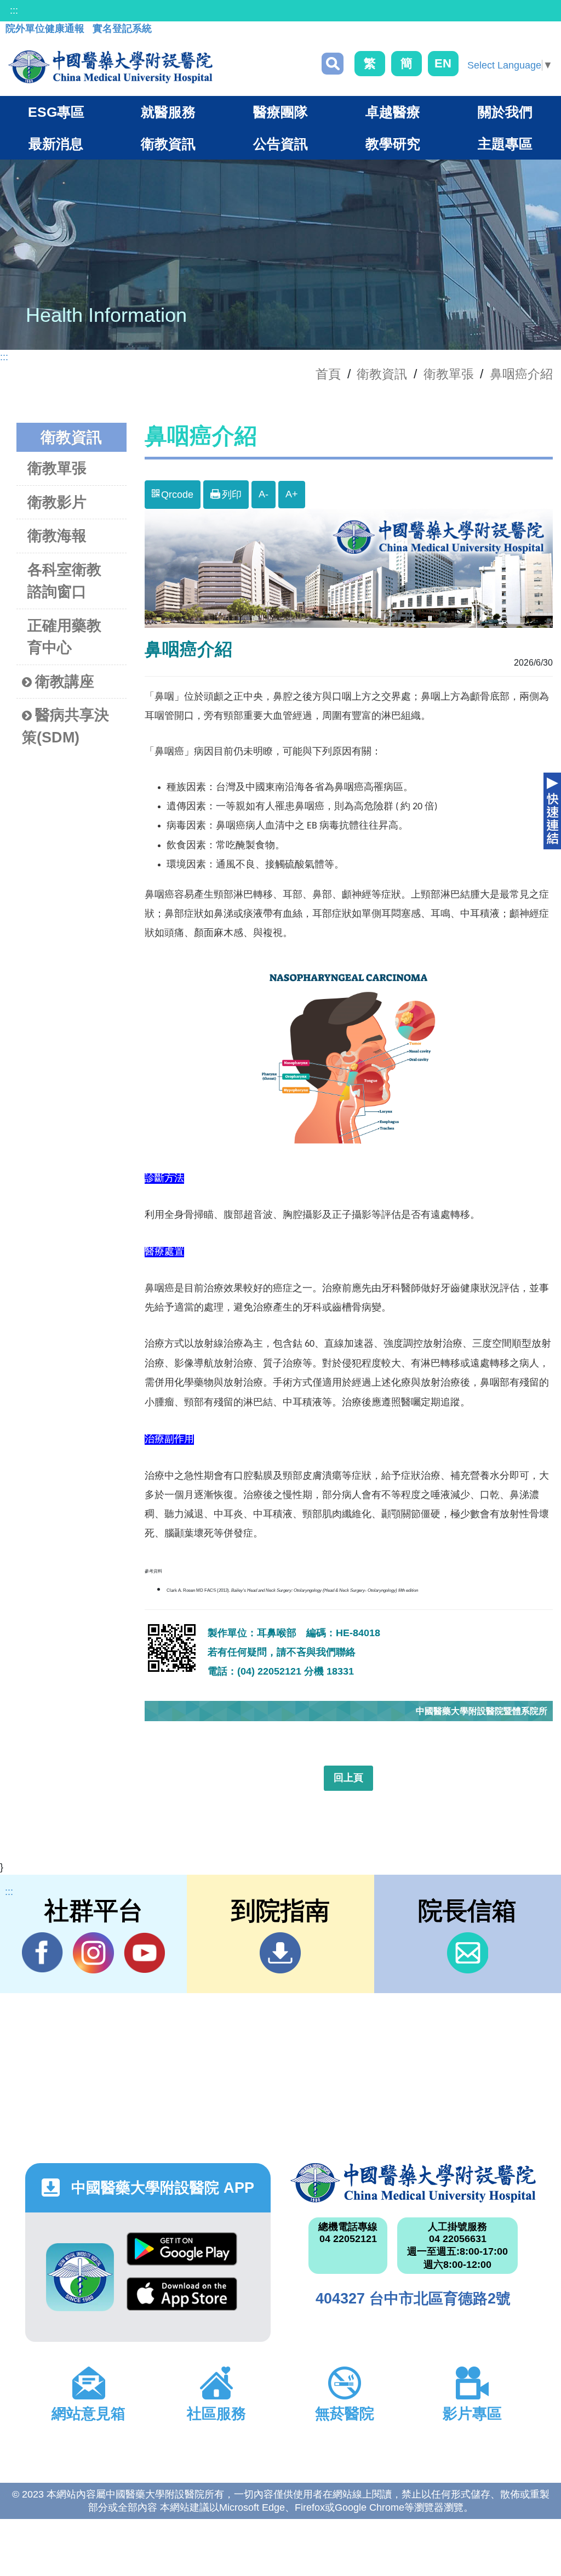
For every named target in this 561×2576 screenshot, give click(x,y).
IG (93, 1953)
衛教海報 (57, 536)
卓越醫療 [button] (393, 112)
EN (443, 63)
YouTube (144, 1953)
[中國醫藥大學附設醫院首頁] (110, 67)
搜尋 (333, 64)
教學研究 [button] (393, 144)
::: (14, 10)
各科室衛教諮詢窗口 (64, 581)
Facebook (42, 1953)
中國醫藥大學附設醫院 (413, 2183)
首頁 (328, 374)
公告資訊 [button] (280, 144)
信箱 (468, 1953)
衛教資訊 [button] (168, 144)
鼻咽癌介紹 (521, 374)
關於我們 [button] (505, 112)
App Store (182, 2300)
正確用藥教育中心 (64, 637)
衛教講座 (65, 682)
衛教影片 (57, 502)
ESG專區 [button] (56, 112)
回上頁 (348, 1778)
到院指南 (280, 1953)
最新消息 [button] (56, 144)
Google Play (182, 2255)
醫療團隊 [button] (280, 112)
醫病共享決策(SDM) (65, 726)
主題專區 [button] (505, 144)
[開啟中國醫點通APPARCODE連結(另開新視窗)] (80, 2277)
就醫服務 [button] (168, 112)
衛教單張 (449, 374)
